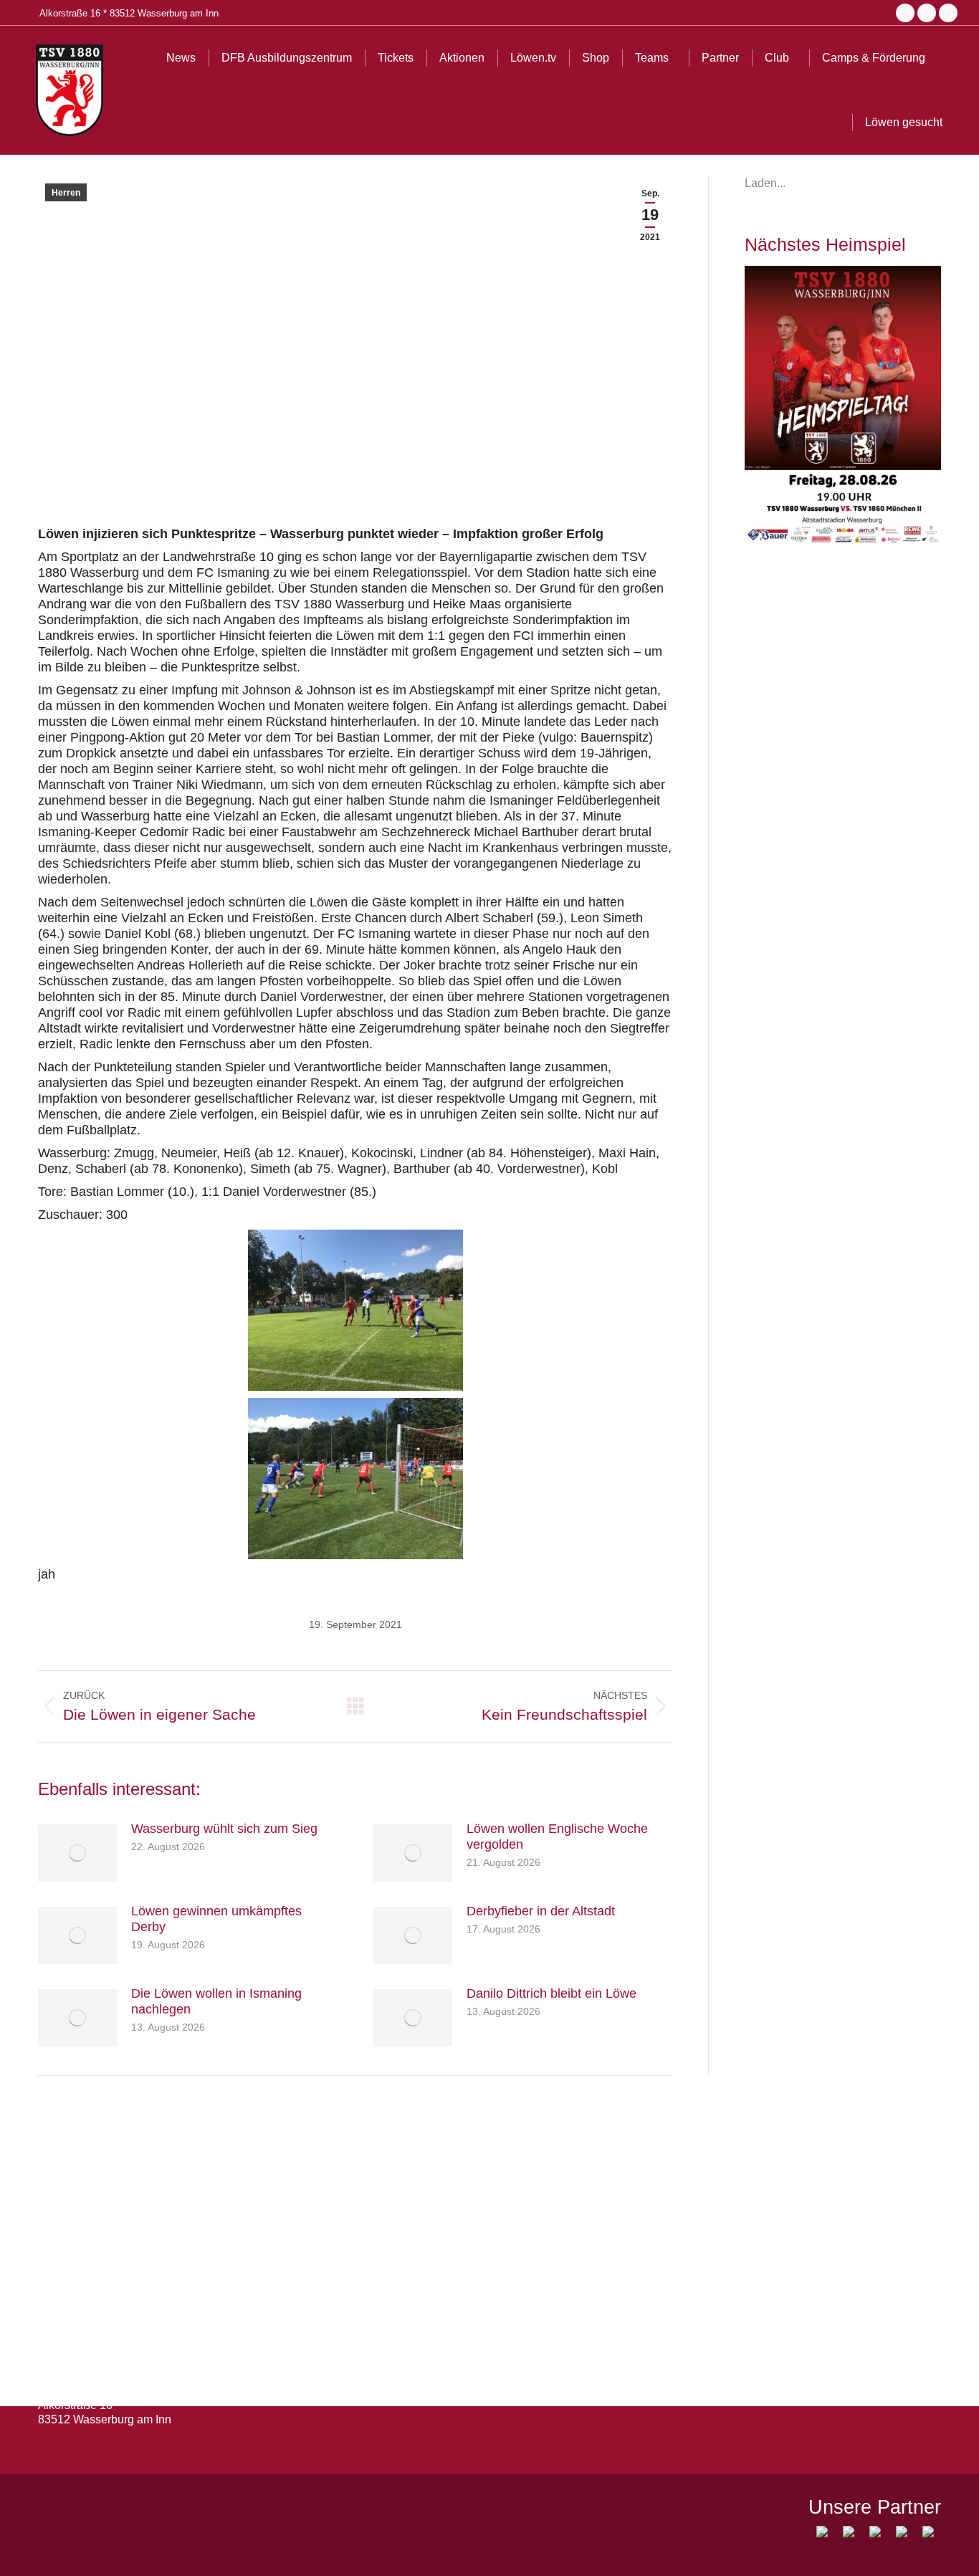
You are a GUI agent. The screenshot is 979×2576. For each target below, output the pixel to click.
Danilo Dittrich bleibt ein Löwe (551, 1993)
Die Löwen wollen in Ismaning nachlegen (216, 2001)
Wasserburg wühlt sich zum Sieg (224, 1829)
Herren (66, 193)
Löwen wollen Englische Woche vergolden (557, 1837)
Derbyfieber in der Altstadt (541, 1911)
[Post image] (77, 1853)
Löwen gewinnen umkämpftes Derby (216, 1919)
